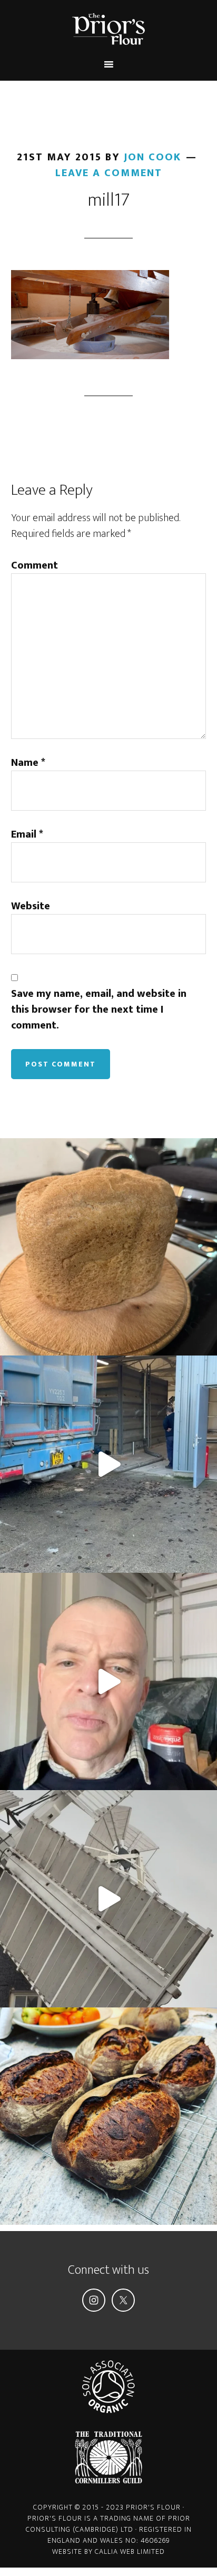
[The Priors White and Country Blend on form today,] (108, 2116)
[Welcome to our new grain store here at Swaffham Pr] (108, 1681)
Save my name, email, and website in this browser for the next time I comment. (99, 1010)
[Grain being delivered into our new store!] (108, 1464)
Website (31, 906)
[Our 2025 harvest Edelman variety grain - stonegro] (108, 1247)
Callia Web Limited (130, 2551)
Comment (34, 565)
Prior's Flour (109, 29)
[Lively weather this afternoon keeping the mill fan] (108, 1899)
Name (28, 763)
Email (27, 834)
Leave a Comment (109, 173)
